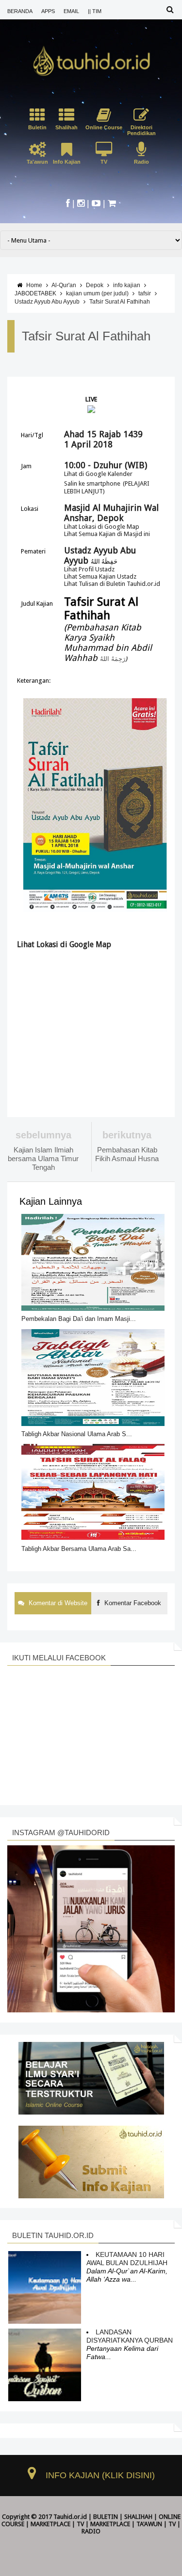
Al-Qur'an (64, 285)
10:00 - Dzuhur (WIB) (106, 465)
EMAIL (71, 11)
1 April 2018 (88, 444)
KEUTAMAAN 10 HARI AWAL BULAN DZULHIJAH (127, 2259)
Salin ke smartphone (92, 483)
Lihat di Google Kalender (99, 474)
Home (34, 285)
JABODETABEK (35, 293)
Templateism (96, 2538)
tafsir (145, 293)
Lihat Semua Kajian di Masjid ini (107, 534)
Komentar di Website (57, 1603)
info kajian (127, 285)
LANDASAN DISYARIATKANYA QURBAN (130, 2336)
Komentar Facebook (132, 1603)
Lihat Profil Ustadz (89, 569)
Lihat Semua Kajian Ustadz (100, 576)
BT (72, 2538)
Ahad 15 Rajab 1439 (103, 434)
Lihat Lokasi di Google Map (102, 527)
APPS (48, 11)
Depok (95, 285)
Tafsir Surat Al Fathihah (120, 302)
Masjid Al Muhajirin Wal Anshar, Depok (111, 513)
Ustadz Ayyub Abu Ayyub (47, 302)
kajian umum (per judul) (97, 293)
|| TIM (95, 11)
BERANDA (20, 11)
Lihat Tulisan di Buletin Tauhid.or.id (112, 584)
